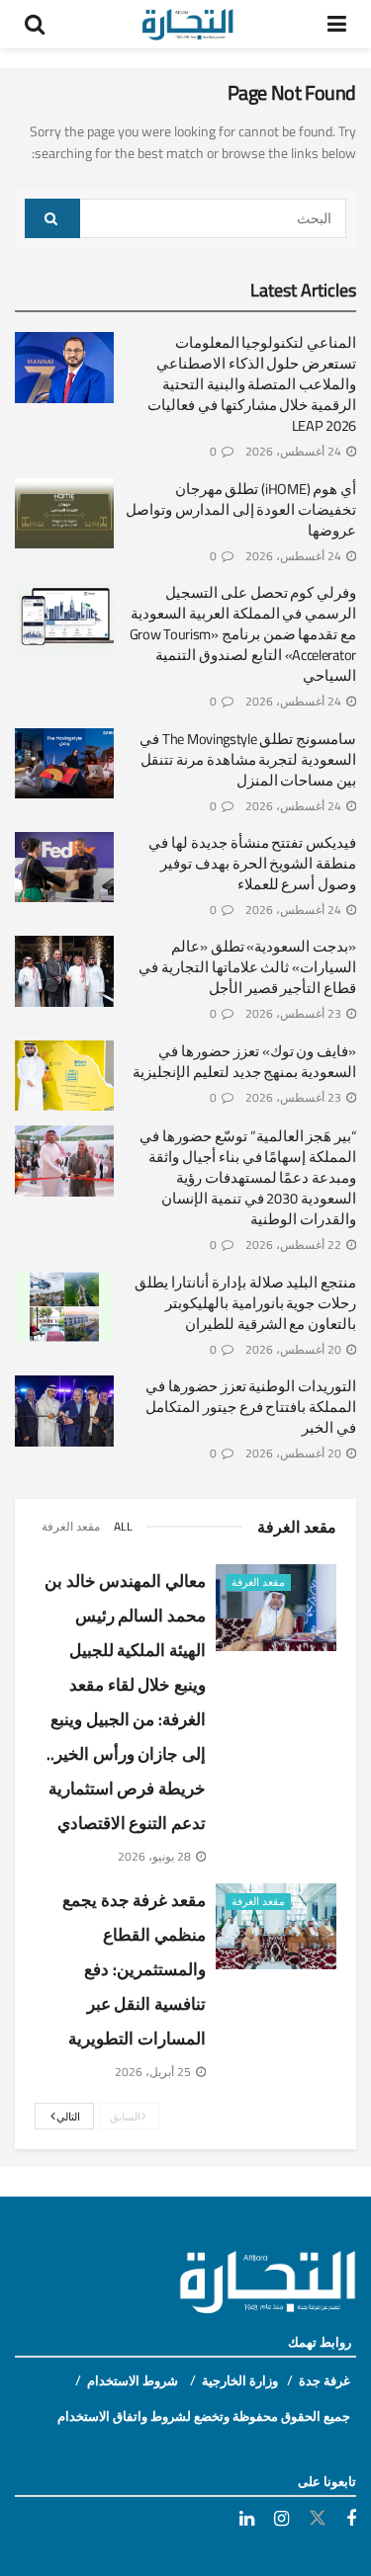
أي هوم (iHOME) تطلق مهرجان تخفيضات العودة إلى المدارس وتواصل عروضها (241, 509)
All (123, 1526)
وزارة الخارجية (240, 2380)
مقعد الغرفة (71, 1526)
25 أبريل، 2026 (154, 2072)
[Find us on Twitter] (318, 2519)
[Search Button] (35, 24)
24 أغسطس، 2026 (295, 451)
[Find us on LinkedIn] (247, 2519)
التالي (68, 2117)
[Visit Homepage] (186, 25)
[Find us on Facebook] (351, 2519)
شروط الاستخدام (134, 2380)
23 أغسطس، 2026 (295, 1013)
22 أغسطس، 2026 (295, 1245)
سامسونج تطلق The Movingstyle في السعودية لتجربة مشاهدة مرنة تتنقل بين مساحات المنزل (248, 759)
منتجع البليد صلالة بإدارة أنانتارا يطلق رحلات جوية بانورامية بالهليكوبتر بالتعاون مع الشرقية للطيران (245, 1303)
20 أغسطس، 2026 (295, 1349)
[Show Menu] (337, 24)
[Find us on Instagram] (281, 2519)
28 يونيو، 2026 (156, 1856)
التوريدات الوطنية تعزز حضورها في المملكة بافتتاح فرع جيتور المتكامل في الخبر (251, 1407)
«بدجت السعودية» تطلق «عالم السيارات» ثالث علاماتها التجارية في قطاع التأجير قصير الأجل (247, 967)
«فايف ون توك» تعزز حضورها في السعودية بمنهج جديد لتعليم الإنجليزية (244, 1061)
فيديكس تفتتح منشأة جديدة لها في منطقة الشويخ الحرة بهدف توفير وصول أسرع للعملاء (252, 863)
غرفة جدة (325, 2380)
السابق (127, 2117)
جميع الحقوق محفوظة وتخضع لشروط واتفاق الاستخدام (204, 2416)
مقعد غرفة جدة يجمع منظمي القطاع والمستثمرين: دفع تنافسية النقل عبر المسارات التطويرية (134, 1969)
